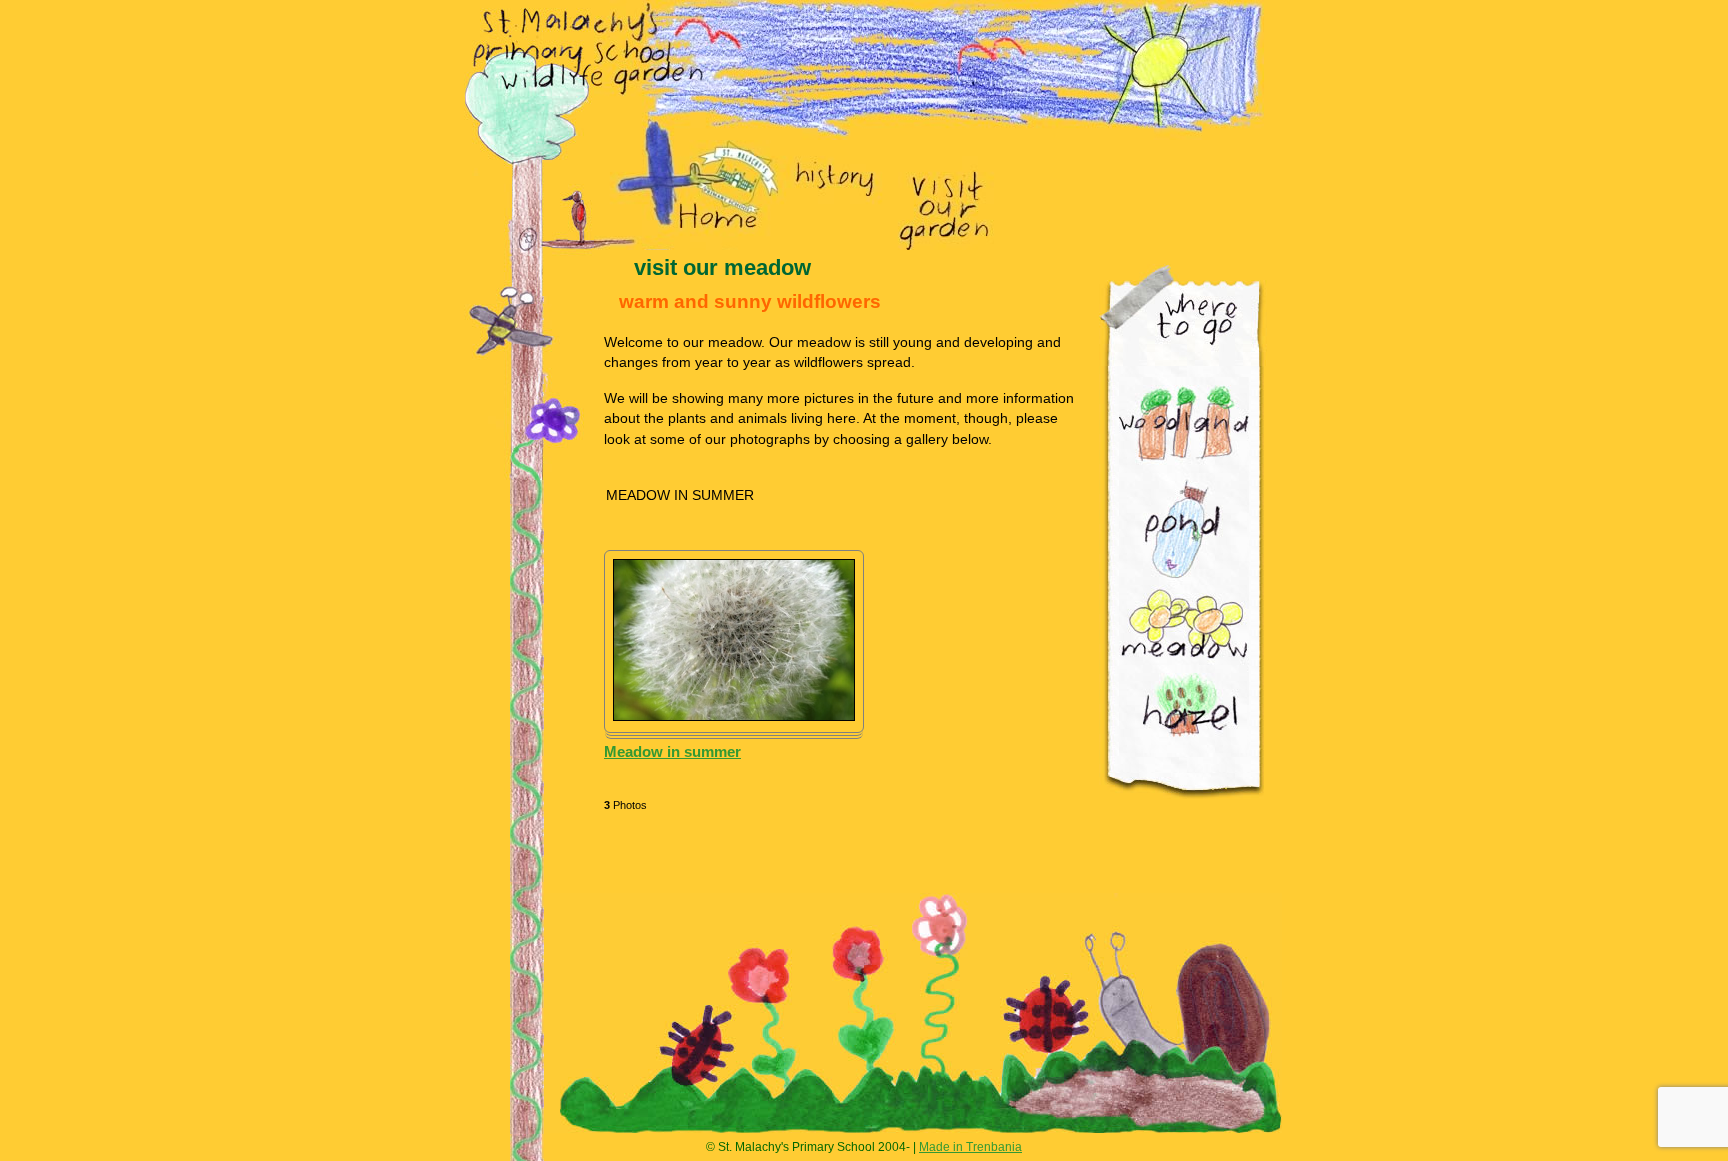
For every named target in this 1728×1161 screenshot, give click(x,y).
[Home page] (712, 198)
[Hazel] (1190, 705)
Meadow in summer (672, 751)
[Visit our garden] (945, 207)
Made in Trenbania (970, 1147)
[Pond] (1182, 529)
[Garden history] (834, 179)
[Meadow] (1183, 627)
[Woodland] (1184, 422)
